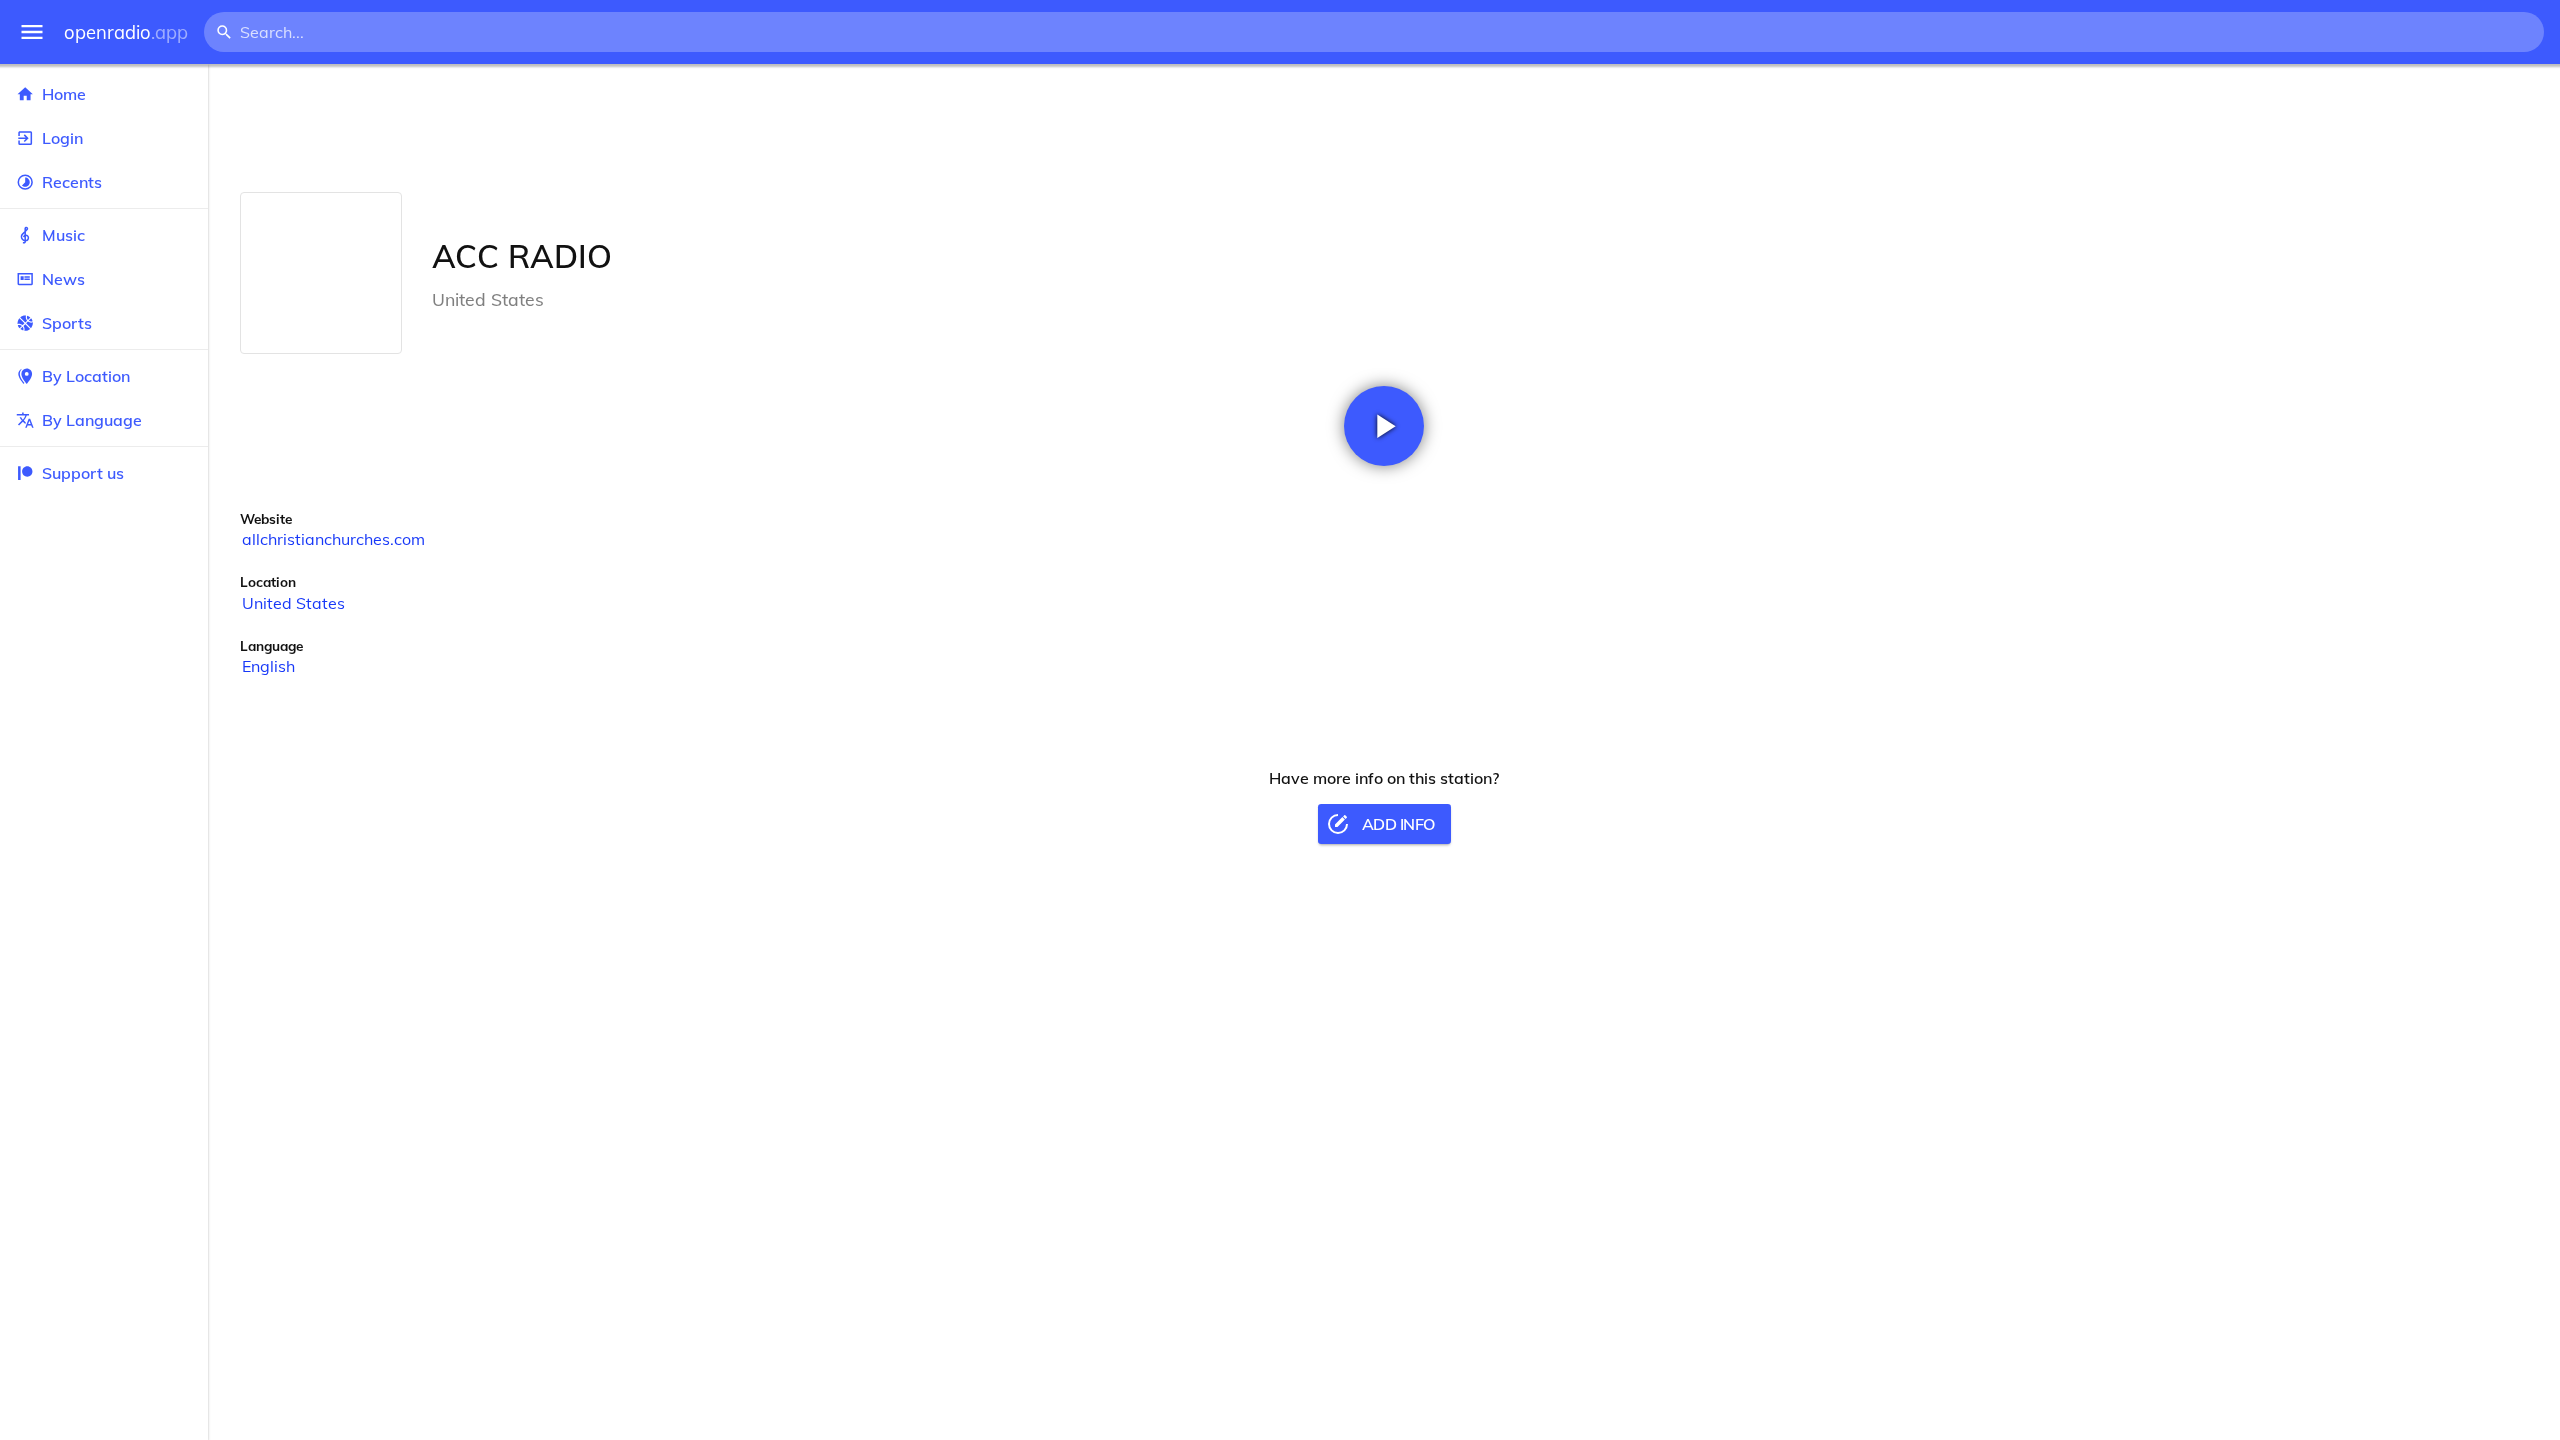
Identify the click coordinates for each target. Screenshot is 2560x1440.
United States (293, 603)
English (268, 666)
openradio (126, 32)
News (63, 279)
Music (63, 235)
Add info (1398, 824)
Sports (67, 323)
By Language (92, 420)
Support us (83, 473)
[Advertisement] (1384, 128)
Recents (72, 182)
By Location (86, 376)
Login (62, 138)
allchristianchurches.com (333, 539)
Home (64, 94)
